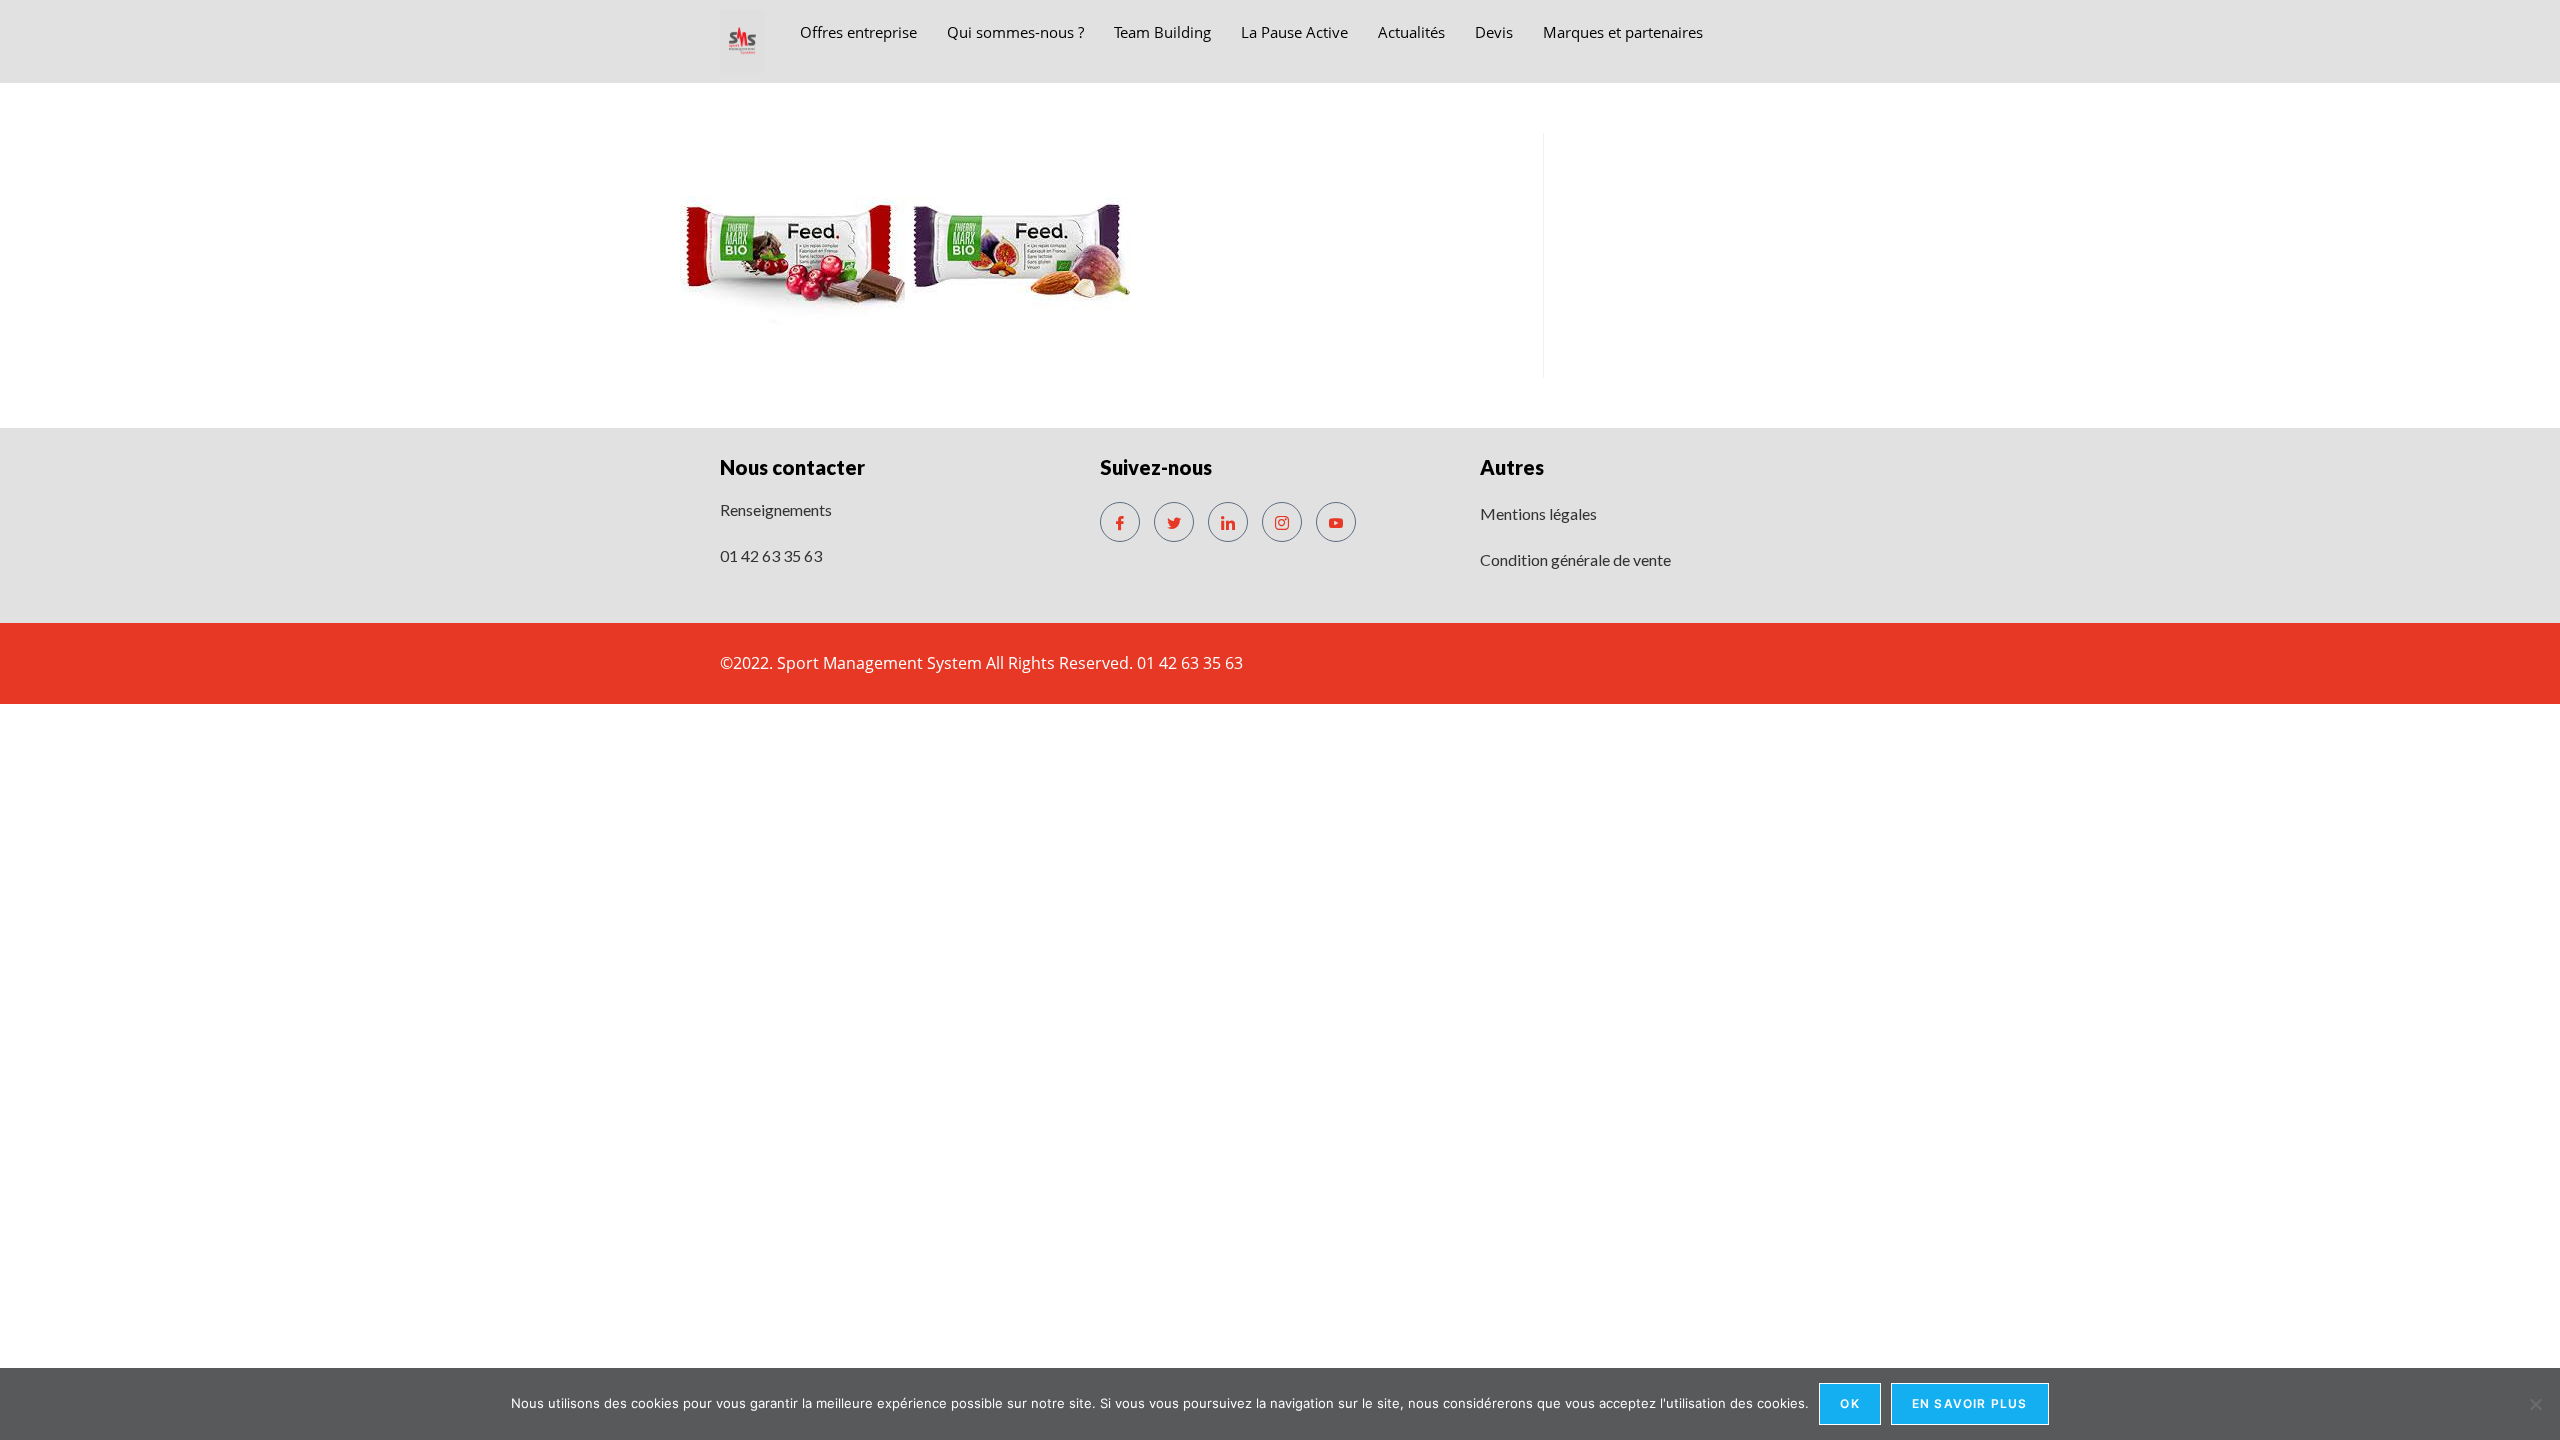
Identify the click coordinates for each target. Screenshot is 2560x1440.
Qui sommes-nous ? (1015, 32)
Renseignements (776, 509)
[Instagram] (1282, 522)
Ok (1849, 1403)
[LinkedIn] (1228, 522)
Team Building (1162, 32)
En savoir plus (1970, 1403)
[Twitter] (1174, 522)
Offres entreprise (858, 32)
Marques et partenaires (1623, 32)
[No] (2535, 1404)
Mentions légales (1538, 513)
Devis (1494, 32)
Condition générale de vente (1575, 559)
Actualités (1411, 32)
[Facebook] (1120, 522)
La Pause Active (1294, 32)
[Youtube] (1336, 522)
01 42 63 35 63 (771, 555)
